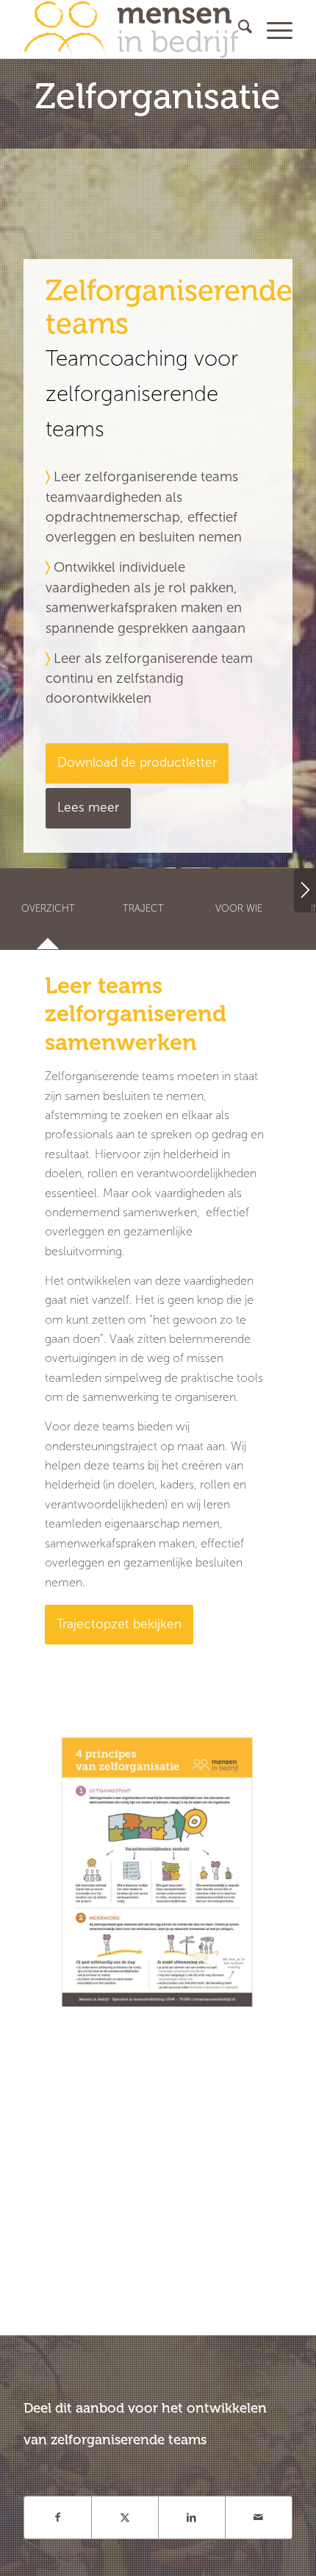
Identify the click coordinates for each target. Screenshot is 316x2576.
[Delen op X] (125, 2518)
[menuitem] (238, 29)
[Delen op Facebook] (58, 2518)
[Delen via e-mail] (259, 2518)
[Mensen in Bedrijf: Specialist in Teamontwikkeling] (131, 29)
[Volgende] (305, 890)
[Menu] (272, 29)
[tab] (48, 913)
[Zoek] (238, 29)
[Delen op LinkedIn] (192, 2518)
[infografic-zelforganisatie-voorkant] (157, 1872)
